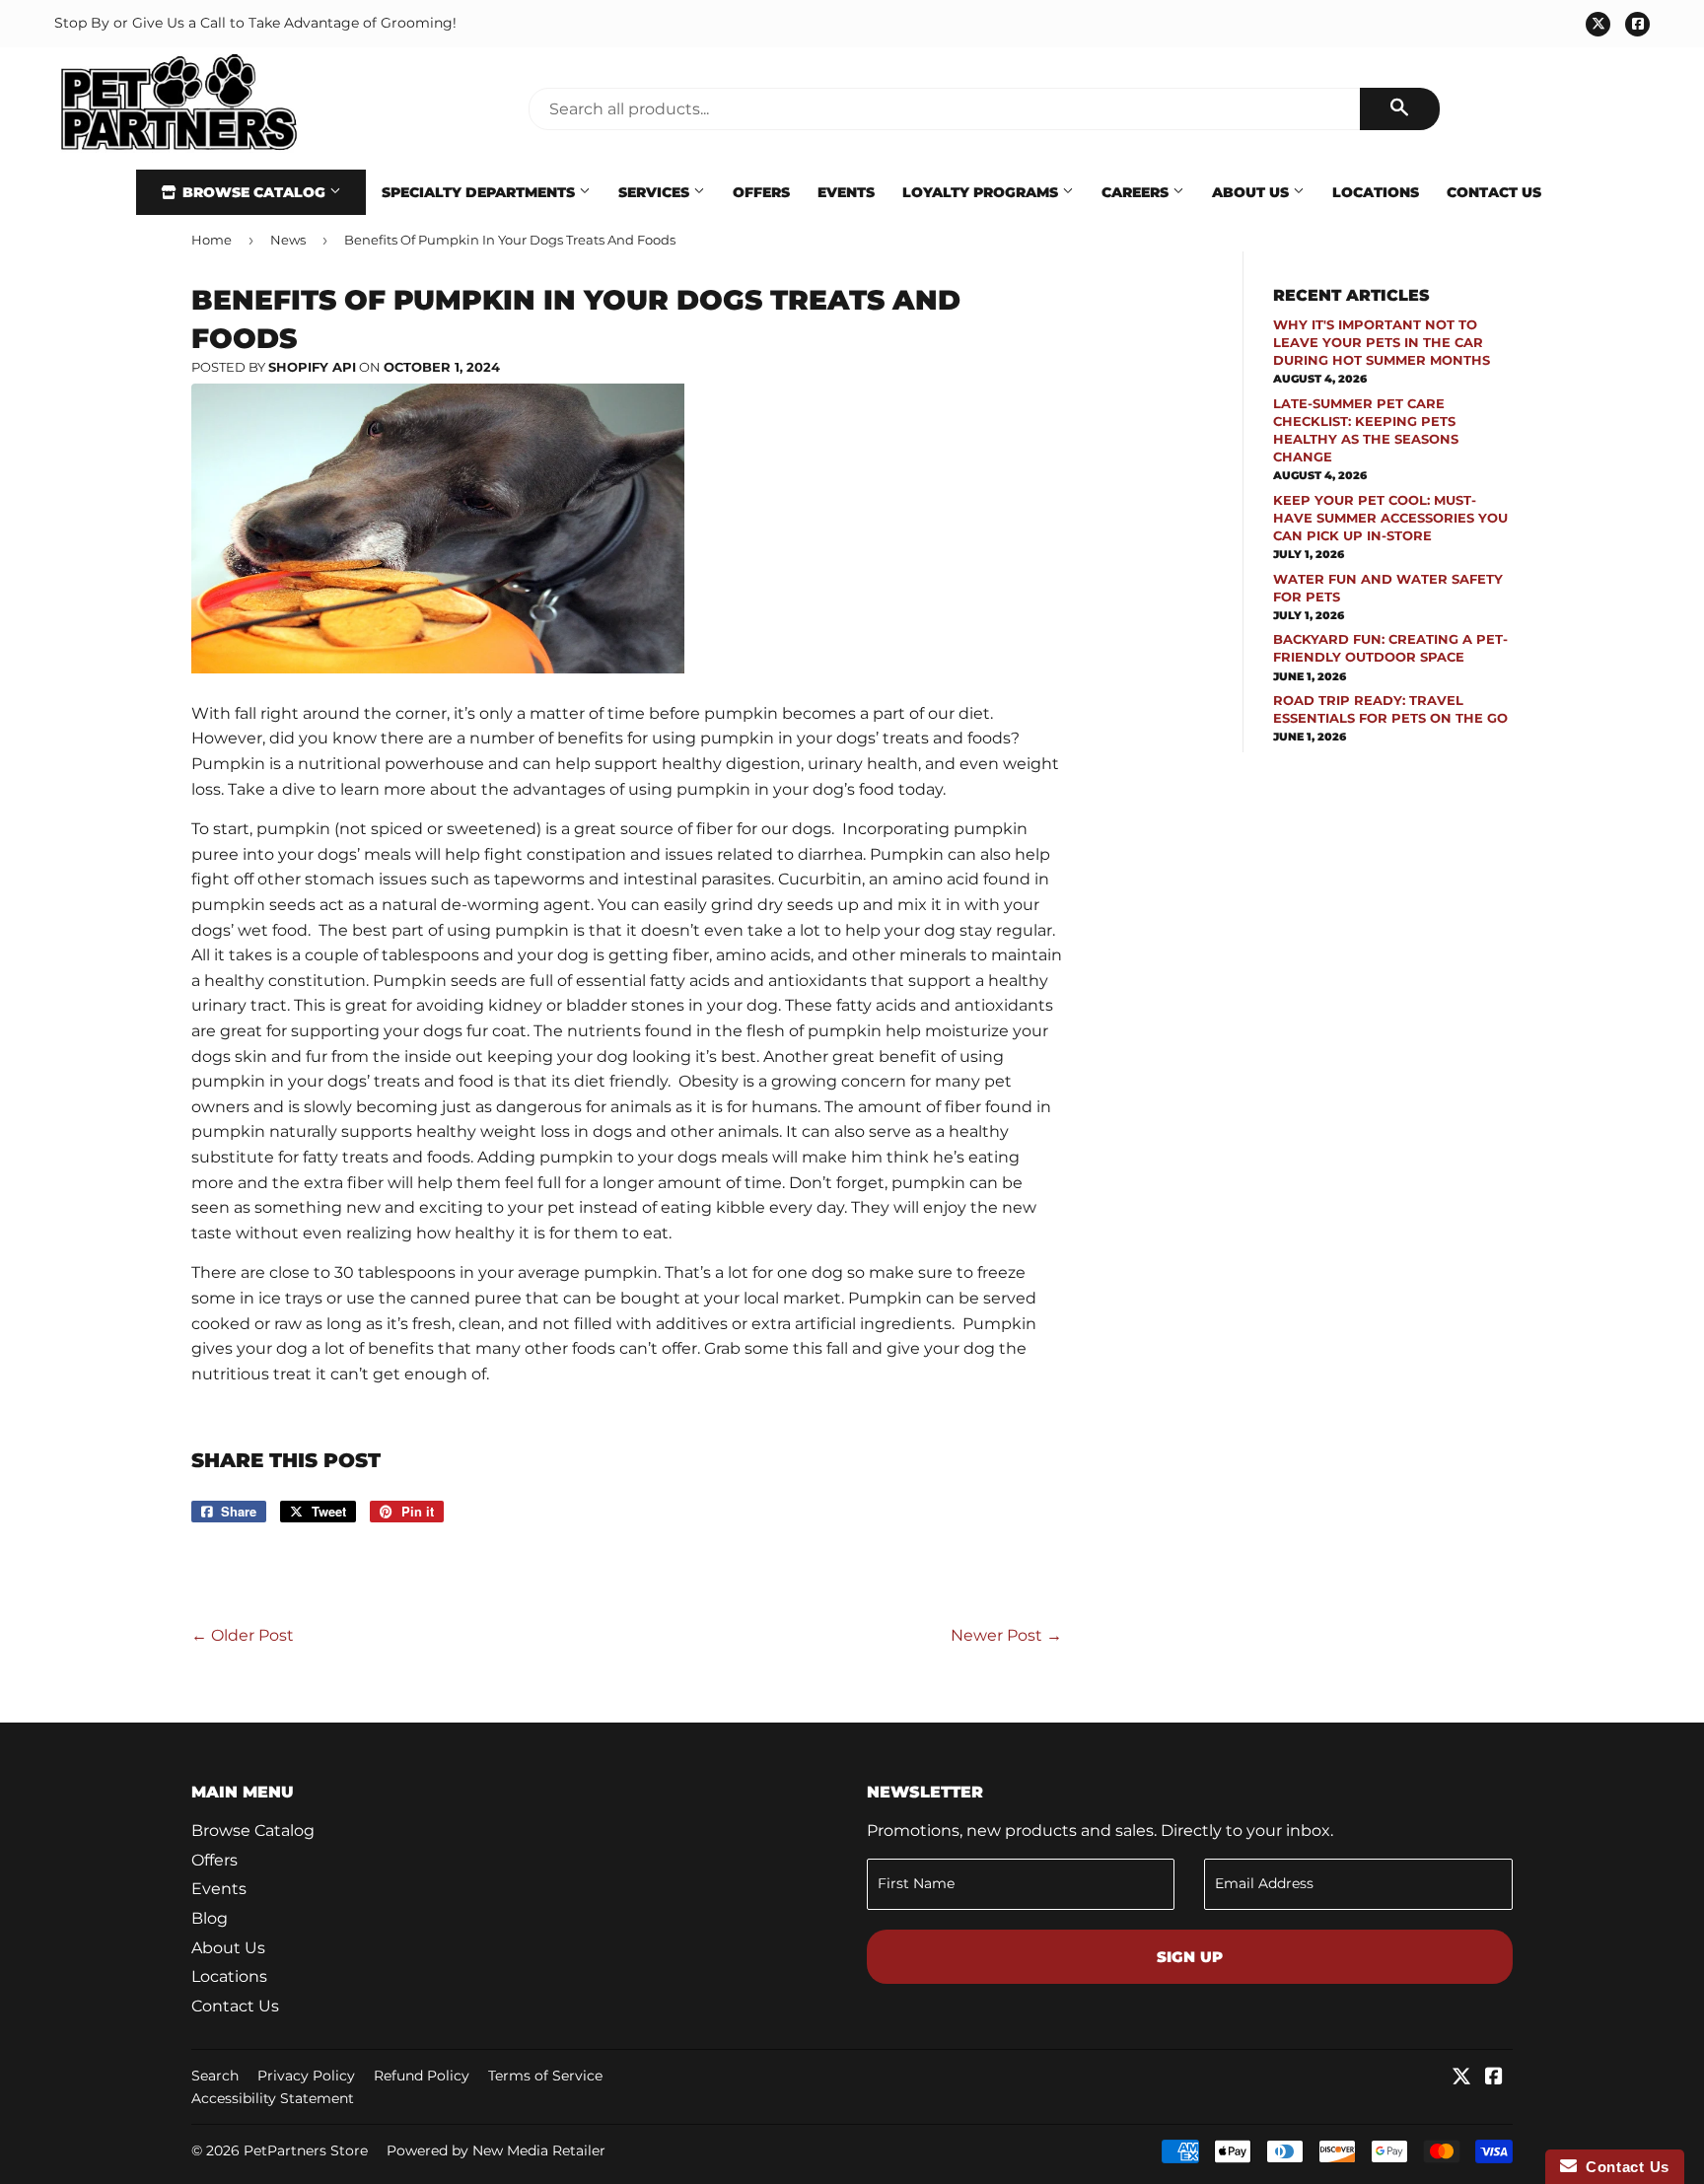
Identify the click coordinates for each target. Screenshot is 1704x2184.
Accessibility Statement (273, 2098)
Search (215, 2076)
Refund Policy (422, 2076)
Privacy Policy (306, 2076)
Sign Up (1190, 1957)
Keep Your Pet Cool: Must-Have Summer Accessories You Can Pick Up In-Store (1390, 518)
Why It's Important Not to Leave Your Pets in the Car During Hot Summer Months (1382, 342)
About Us (1252, 192)
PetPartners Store (306, 2150)
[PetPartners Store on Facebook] (1494, 2078)
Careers (1137, 192)
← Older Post (243, 1635)
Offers (761, 192)
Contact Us (1494, 192)
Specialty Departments (480, 192)
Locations (1376, 192)
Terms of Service (545, 2076)
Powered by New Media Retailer (496, 2150)
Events (846, 192)
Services (656, 192)
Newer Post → (1006, 1635)
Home (212, 240)
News (288, 240)
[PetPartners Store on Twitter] (1461, 2078)
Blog (210, 1918)
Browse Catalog (254, 192)
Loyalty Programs (982, 192)
